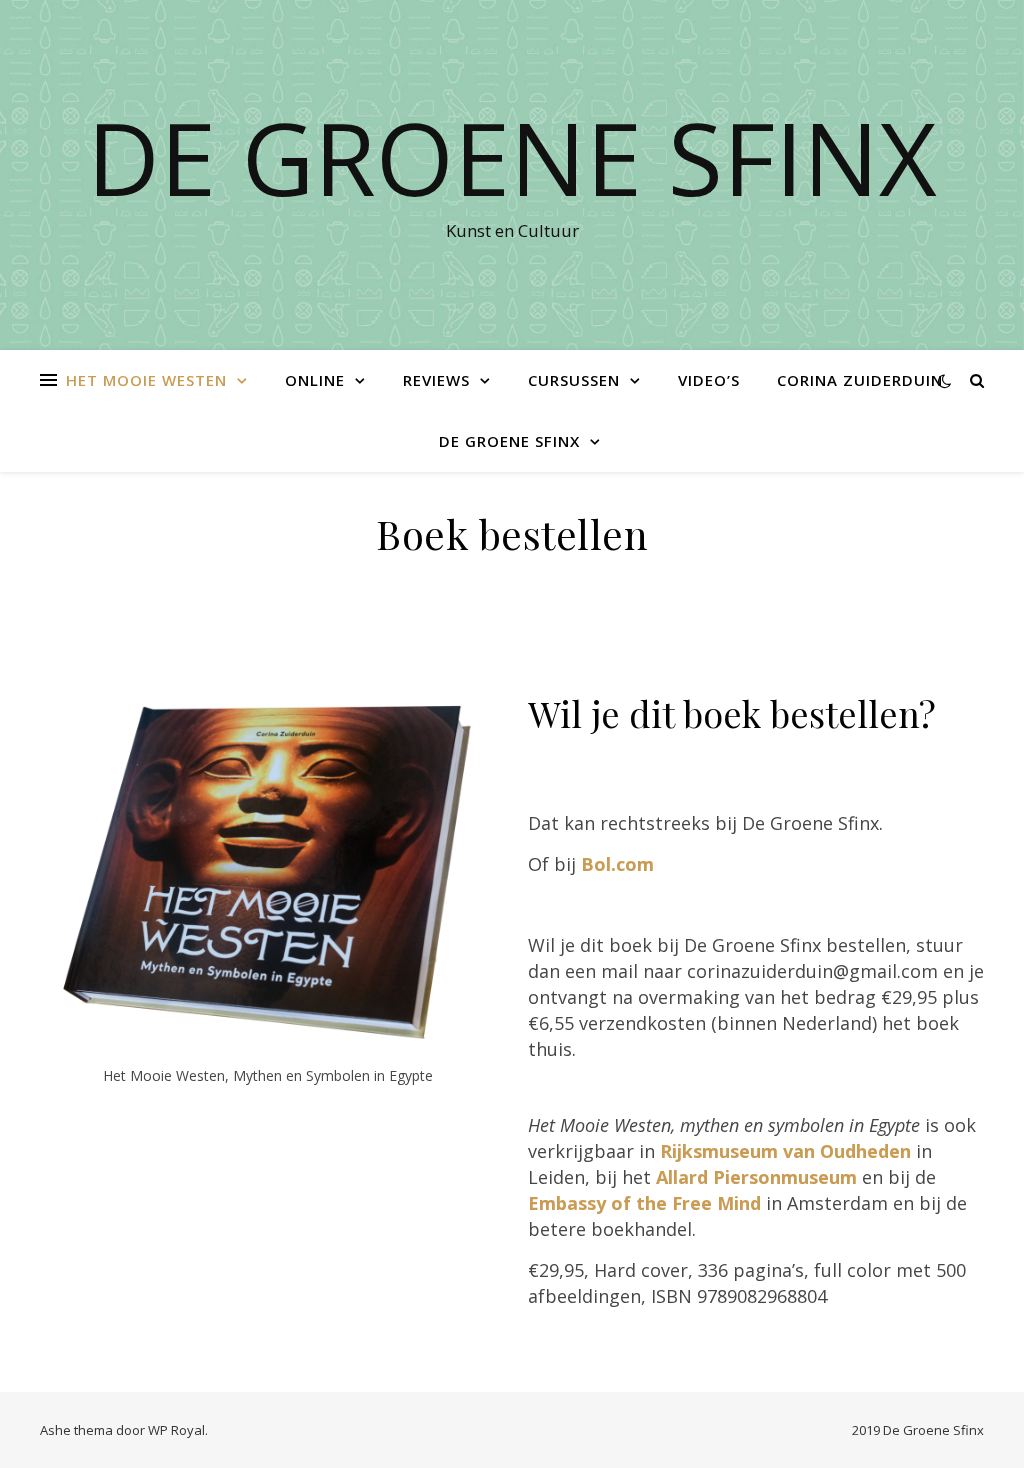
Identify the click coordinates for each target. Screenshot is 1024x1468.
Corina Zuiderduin (860, 380)
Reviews (436, 380)
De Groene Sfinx (512, 157)
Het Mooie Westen (146, 380)
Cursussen (574, 380)
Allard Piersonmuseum (759, 1177)
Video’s (709, 380)
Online (315, 380)
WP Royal (176, 1430)
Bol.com (617, 864)
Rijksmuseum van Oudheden (785, 1151)
